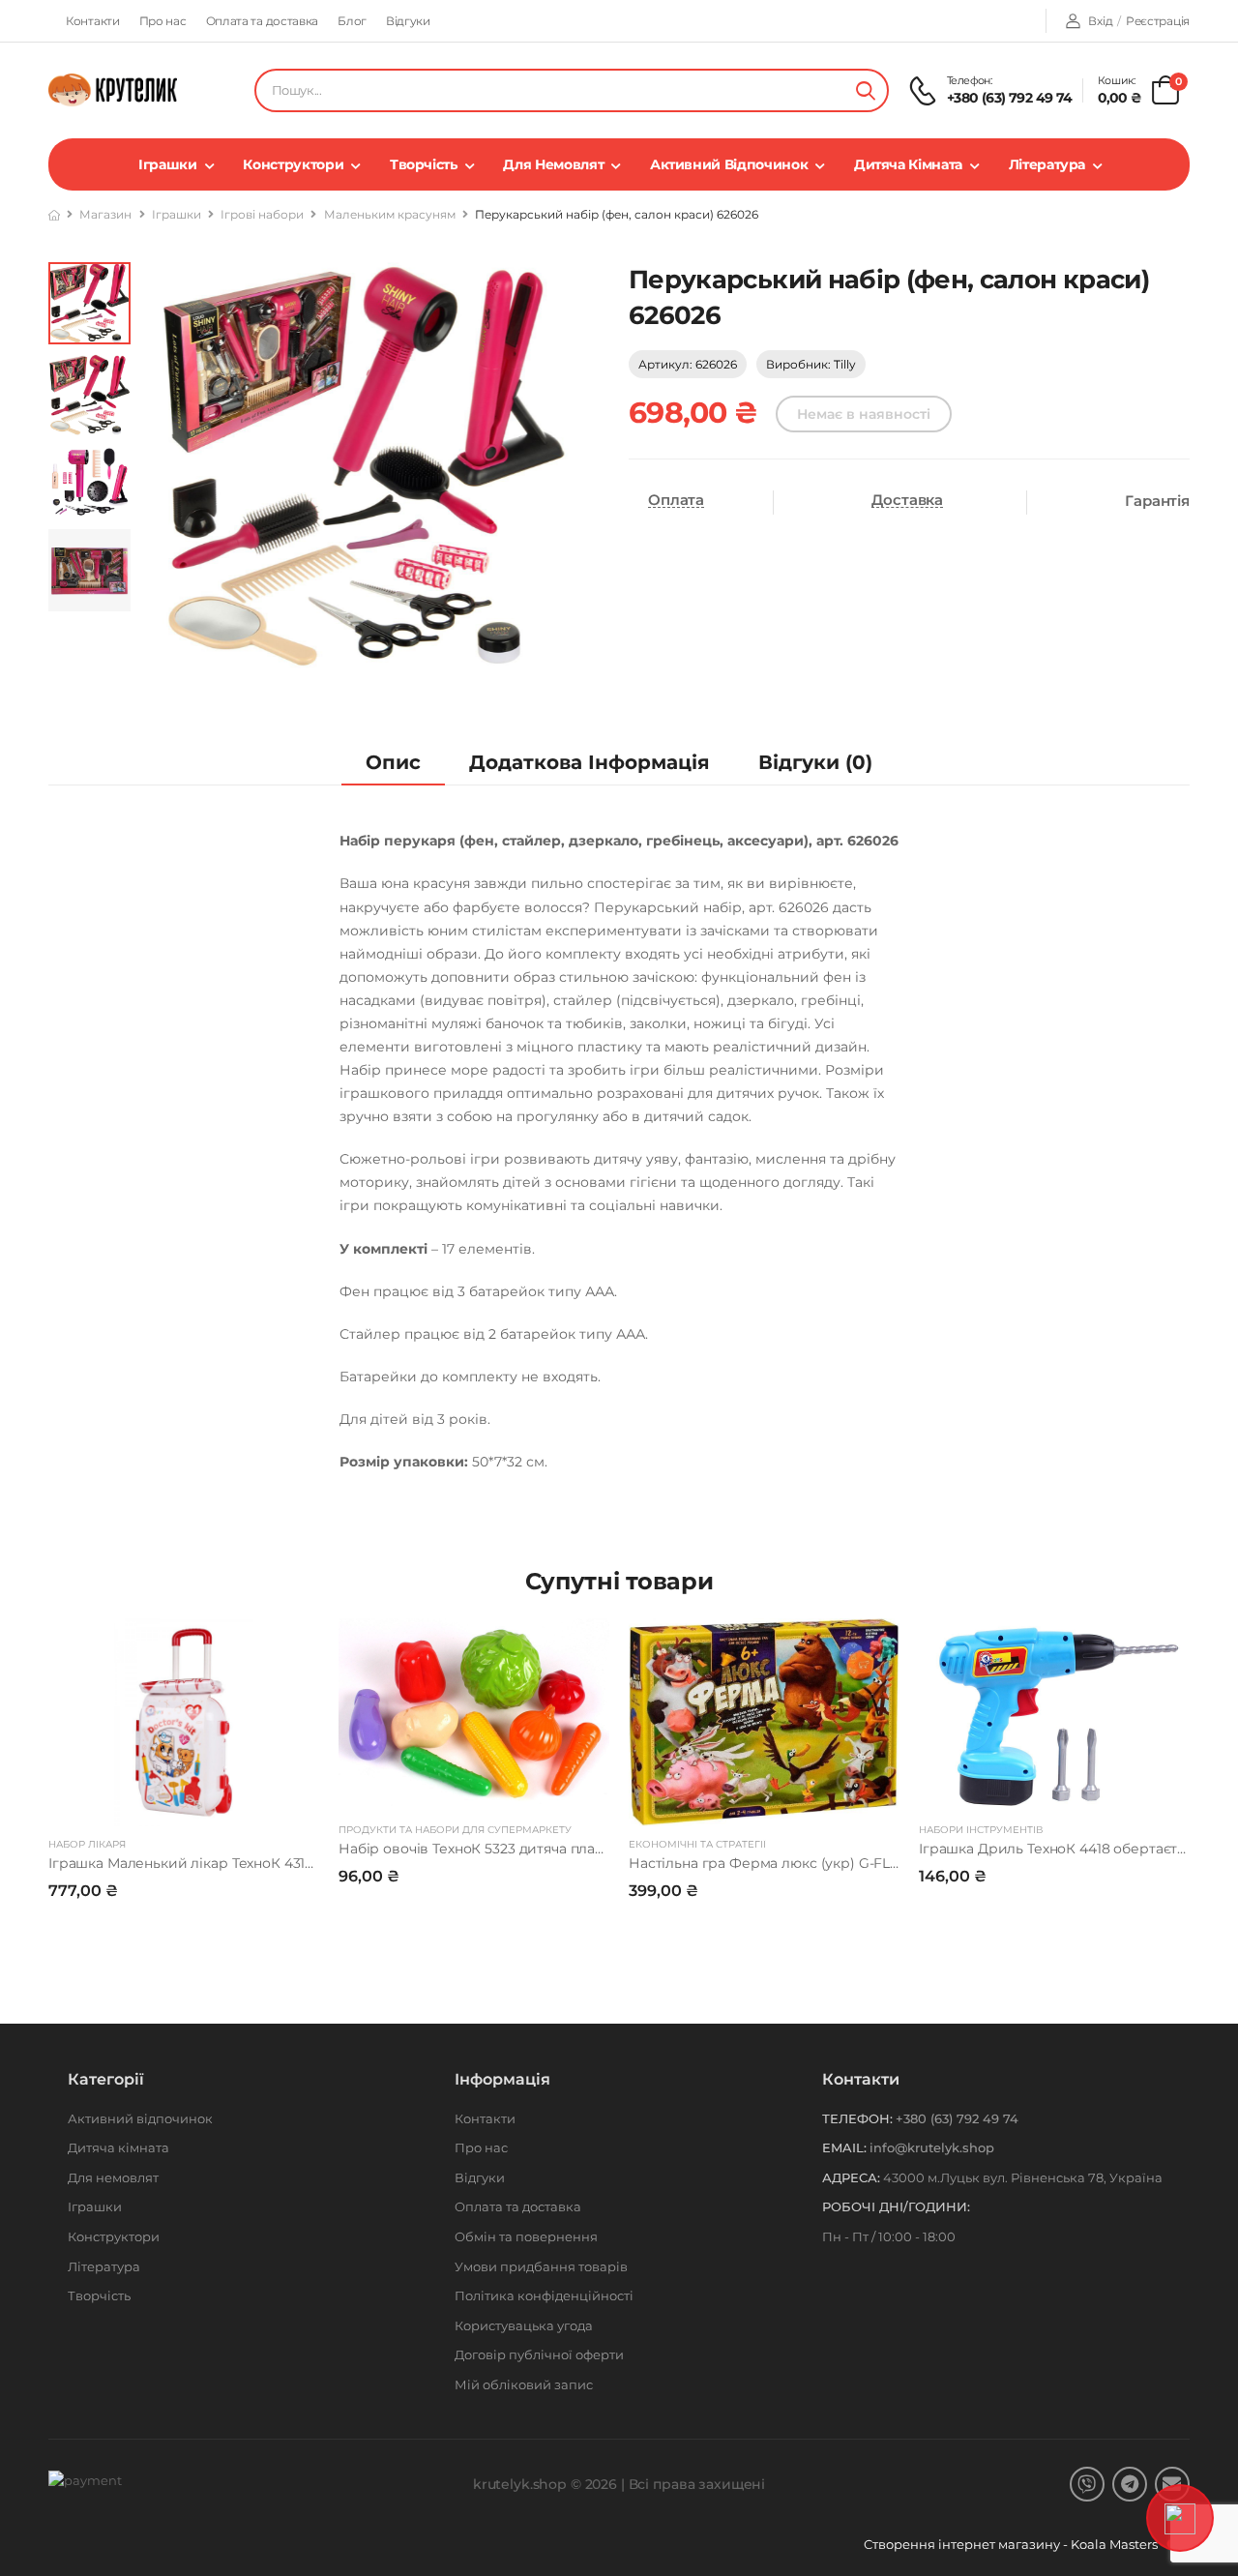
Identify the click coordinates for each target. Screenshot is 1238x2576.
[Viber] (1087, 2484)
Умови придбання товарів (541, 2266)
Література (1047, 164)
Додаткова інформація (590, 762)
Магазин (105, 214)
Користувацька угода (524, 2325)
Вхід (1100, 21)
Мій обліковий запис (524, 2384)
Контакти (93, 21)
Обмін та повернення (526, 2236)
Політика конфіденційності (544, 2295)
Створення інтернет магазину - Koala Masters (1012, 2544)
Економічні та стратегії (697, 1844)
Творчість (424, 164)
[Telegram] (1130, 2484)
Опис (393, 762)
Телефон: (857, 2118)
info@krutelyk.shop (932, 2147)
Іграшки (168, 164)
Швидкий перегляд (184, 1802)
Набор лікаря (87, 1844)
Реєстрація (1158, 21)
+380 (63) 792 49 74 (1010, 98)
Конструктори (293, 164)
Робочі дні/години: (896, 2206)
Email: (844, 2147)
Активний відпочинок (729, 164)
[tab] (393, 763)
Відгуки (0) (815, 762)
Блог (352, 21)
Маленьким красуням (390, 214)
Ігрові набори (262, 214)
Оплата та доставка (263, 21)
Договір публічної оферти (539, 2354)
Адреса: (851, 2177)
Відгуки (408, 21)
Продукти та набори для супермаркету (455, 1830)
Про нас (163, 21)
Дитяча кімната (908, 164)
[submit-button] (866, 90)
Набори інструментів (981, 1830)
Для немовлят (553, 164)
